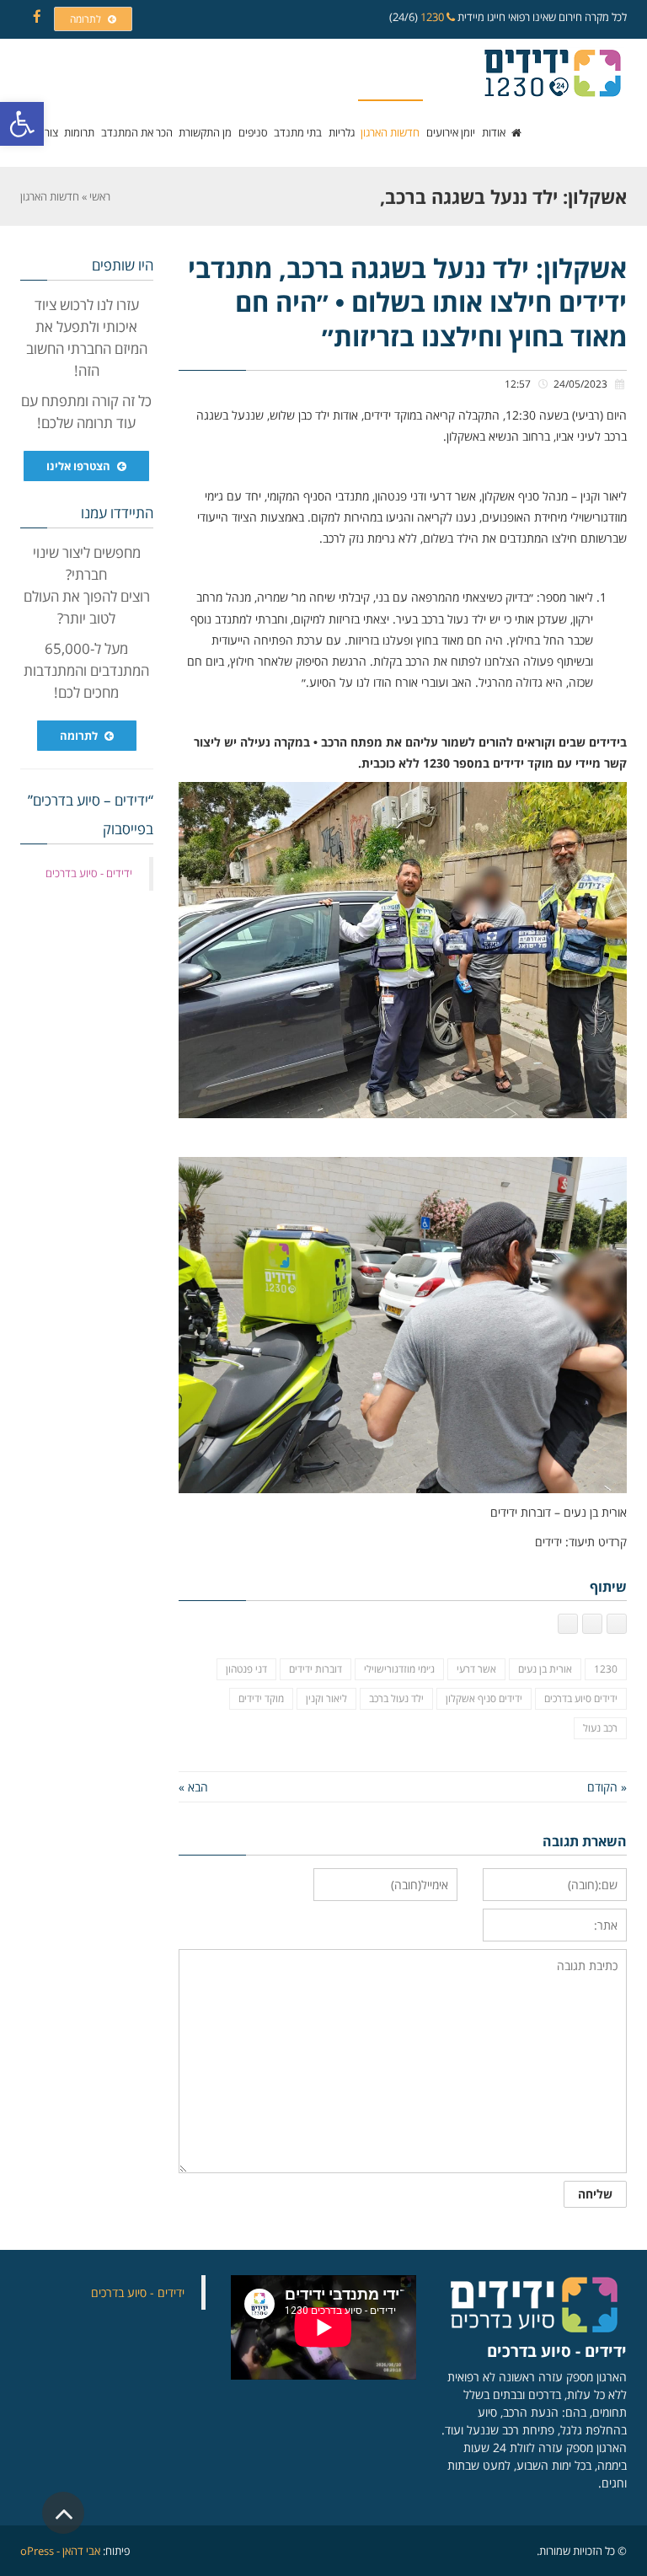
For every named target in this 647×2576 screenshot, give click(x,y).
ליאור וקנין (326, 1698)
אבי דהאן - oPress (60, 2551)
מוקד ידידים (261, 1698)
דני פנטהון (246, 1669)
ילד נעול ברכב (396, 1698)
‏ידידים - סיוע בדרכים (89, 873)
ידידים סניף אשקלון (484, 1698)
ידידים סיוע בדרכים (581, 1698)
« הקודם (607, 1787)
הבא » (193, 1787)
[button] (22, 124)
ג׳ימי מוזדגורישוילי (399, 1669)
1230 (433, 17)
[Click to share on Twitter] (592, 1624)
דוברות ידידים (315, 1669)
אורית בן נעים (545, 1669)
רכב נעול (600, 1728)
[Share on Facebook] (617, 1624)
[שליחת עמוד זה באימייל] (568, 1624)
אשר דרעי (476, 1669)
